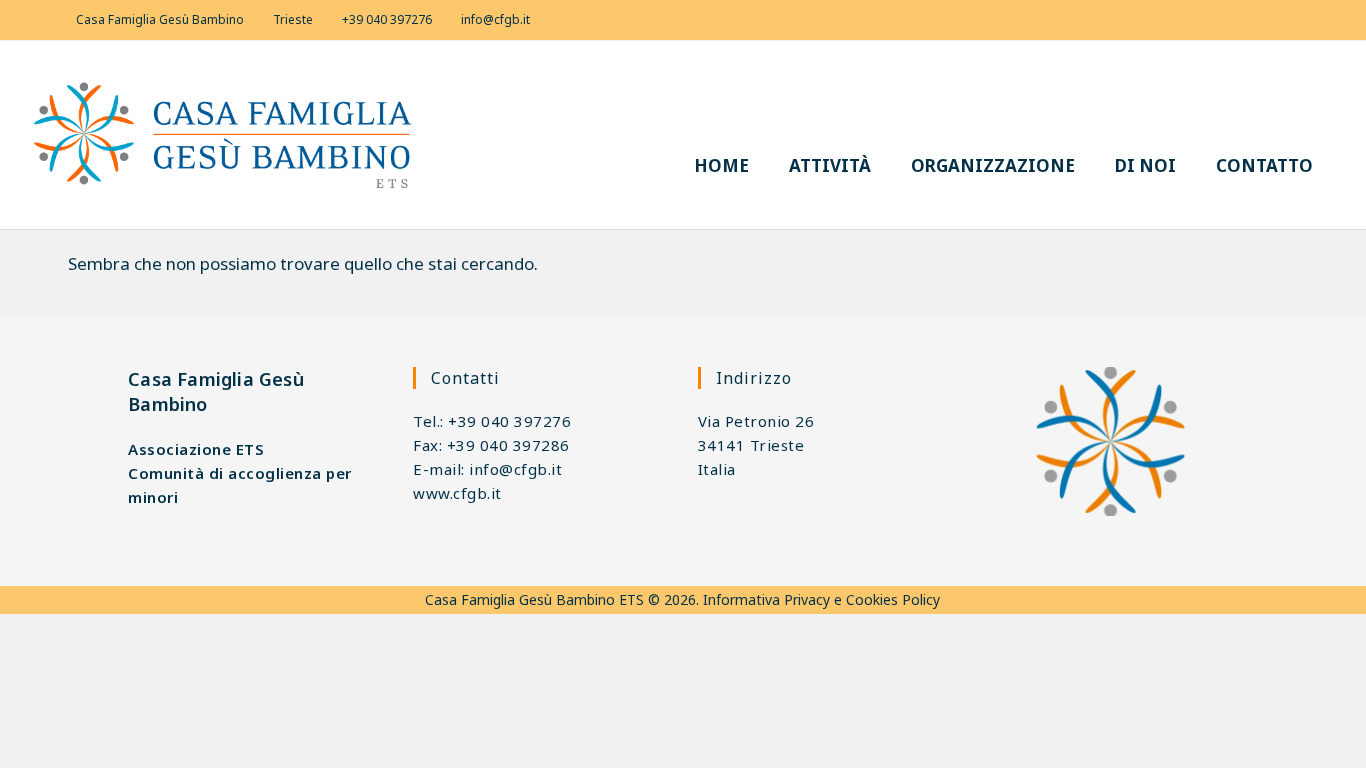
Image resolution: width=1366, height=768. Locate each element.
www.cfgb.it (457, 493)
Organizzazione (993, 165)
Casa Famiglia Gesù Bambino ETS (534, 599)
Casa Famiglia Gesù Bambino (160, 19)
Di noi (1145, 165)
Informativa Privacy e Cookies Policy (821, 599)
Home (721, 165)
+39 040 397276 (387, 19)
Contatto (1264, 165)
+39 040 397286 (508, 445)
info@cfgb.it (495, 19)
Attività (830, 165)
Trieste (293, 19)
